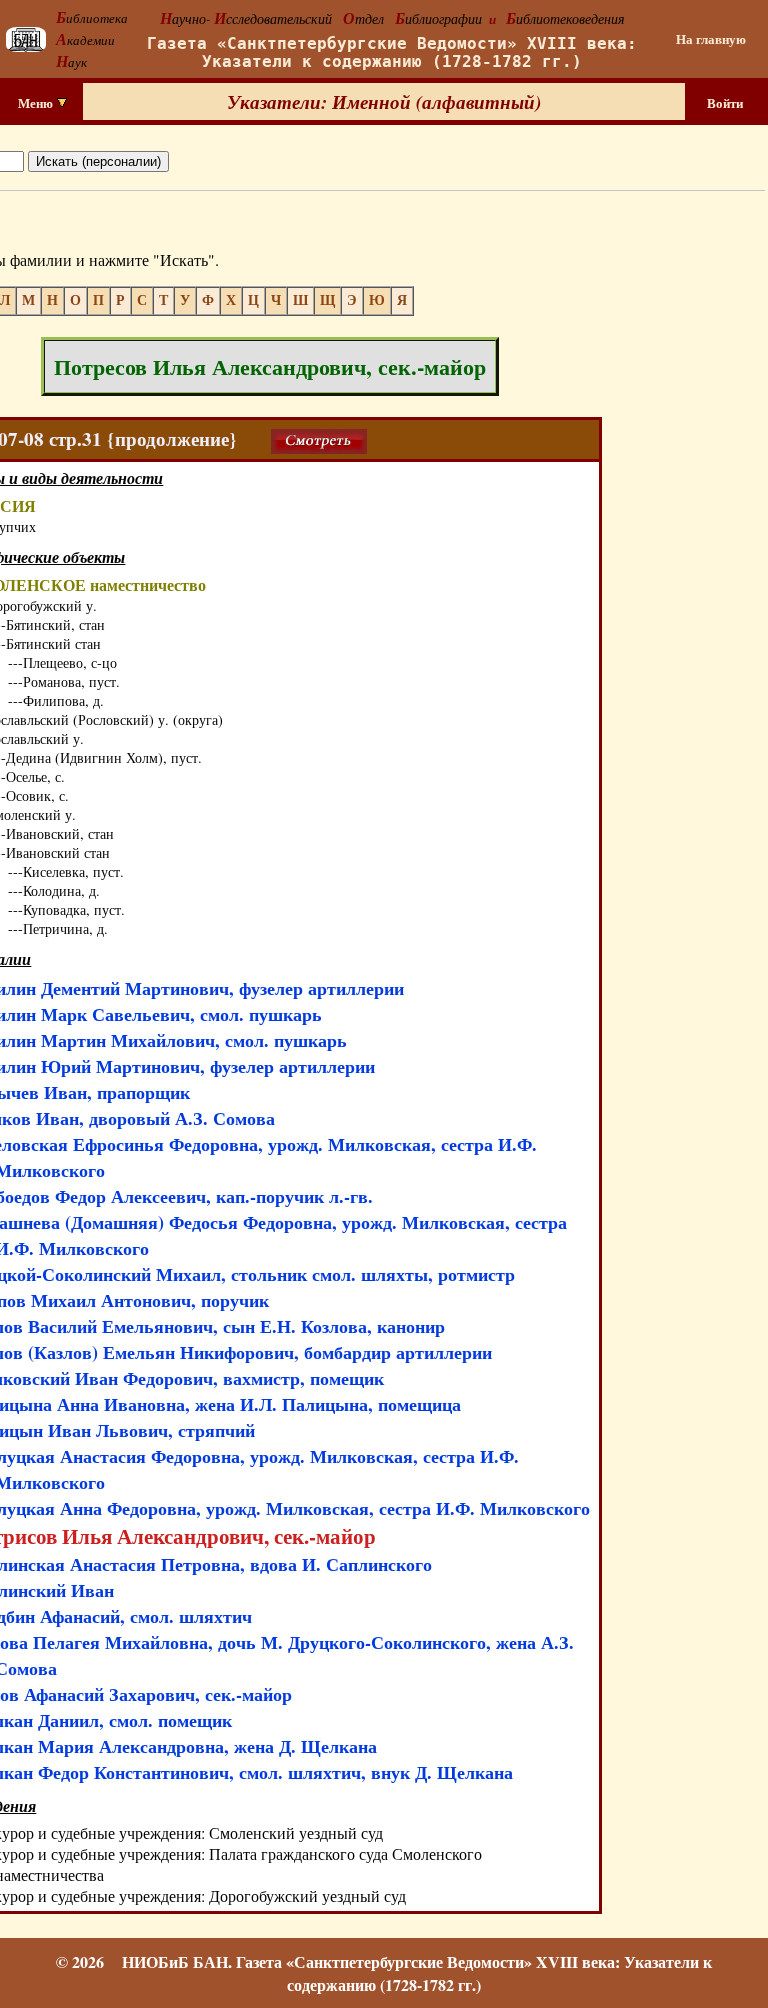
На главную (711, 39)
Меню (37, 103)
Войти (725, 103)
